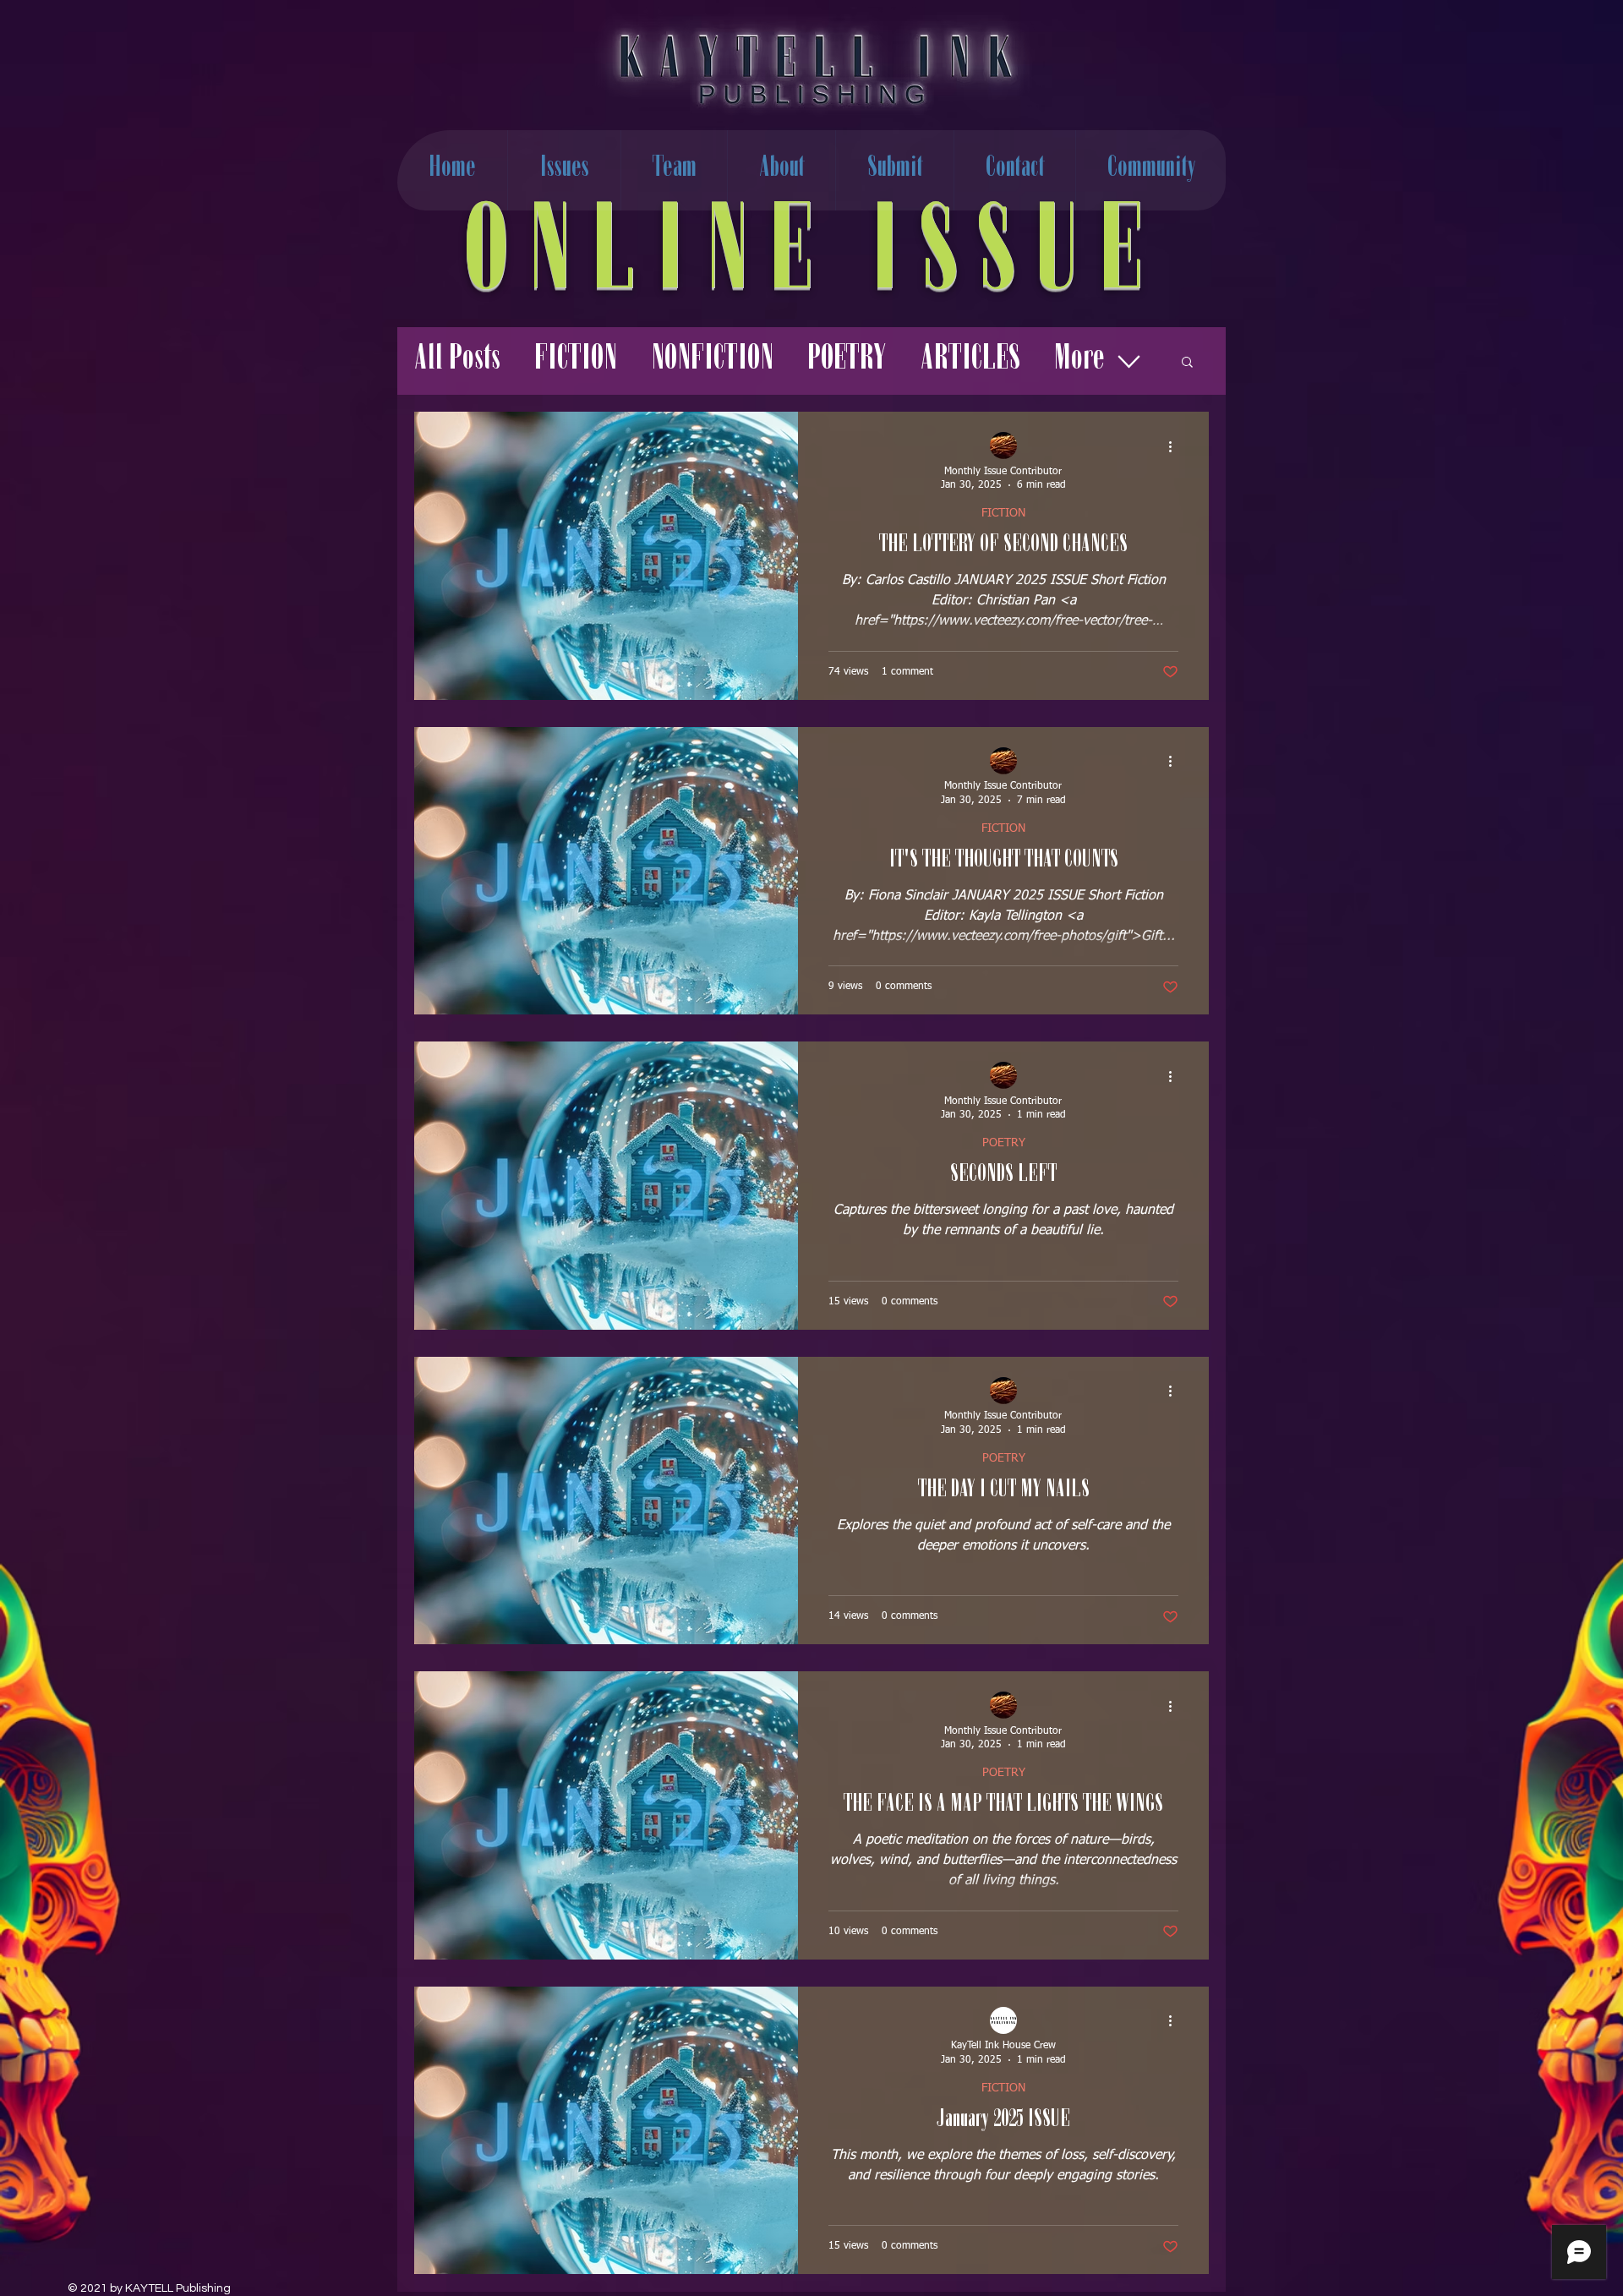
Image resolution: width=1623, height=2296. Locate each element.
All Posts (457, 361)
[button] (1187, 363)
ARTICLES (970, 361)
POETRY (847, 361)
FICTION (576, 361)
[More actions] (1176, 446)
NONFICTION (712, 361)
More (1079, 361)
